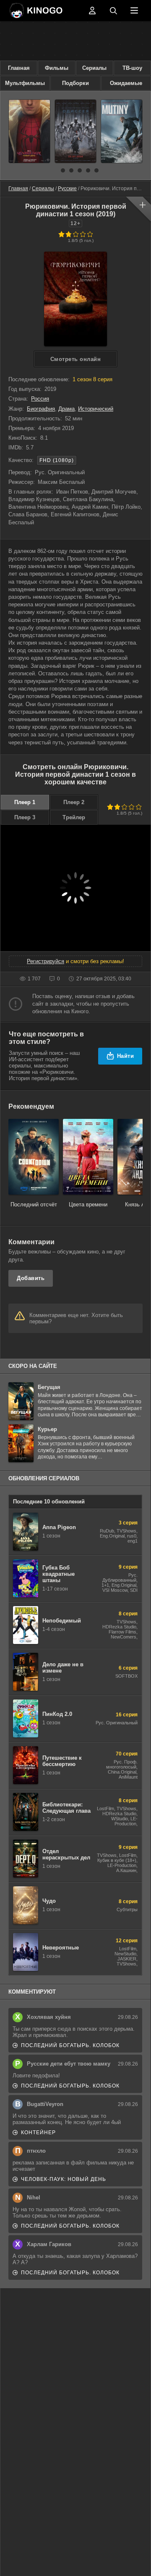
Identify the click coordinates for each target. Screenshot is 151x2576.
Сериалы (94, 68)
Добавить (31, 1278)
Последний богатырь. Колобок (70, 2045)
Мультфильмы (25, 83)
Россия (40, 399)
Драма (66, 409)
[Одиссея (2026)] (75, 131)
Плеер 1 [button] (25, 802)
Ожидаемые (126, 83)
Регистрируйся (46, 961)
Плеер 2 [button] (74, 802)
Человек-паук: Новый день (64, 2179)
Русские (67, 189)
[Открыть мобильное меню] (134, 11)
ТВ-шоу (132, 68)
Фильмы (57, 68)
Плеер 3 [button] (25, 817)
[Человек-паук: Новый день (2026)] (29, 131)
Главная (19, 68)
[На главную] (46, 11)
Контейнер (38, 2133)
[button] (55, 170)
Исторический (96, 409)
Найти (126, 1056)
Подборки (75, 83)
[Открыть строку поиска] (113, 11)
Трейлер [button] (74, 817)
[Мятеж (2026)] (122, 131)
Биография (41, 409)
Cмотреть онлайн (76, 359)
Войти (92, 11)
